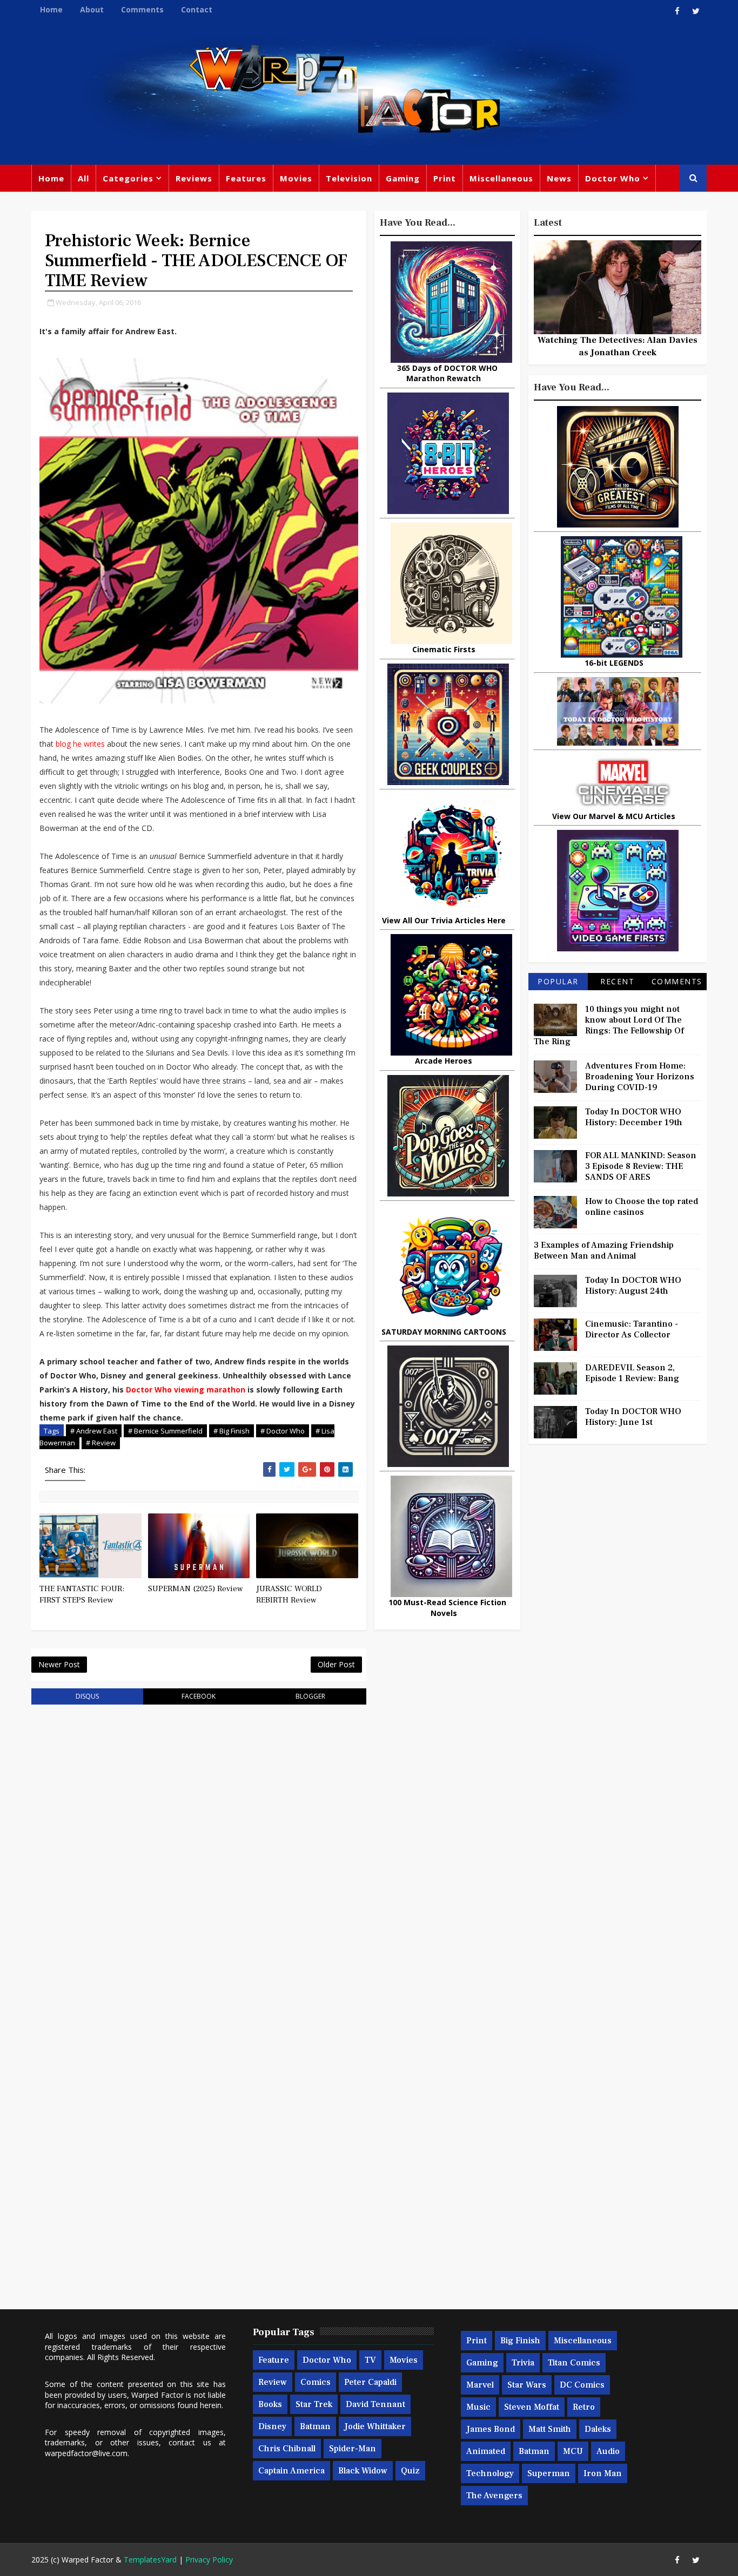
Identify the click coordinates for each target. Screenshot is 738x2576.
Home (51, 9)
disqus (87, 1696)
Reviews (194, 178)
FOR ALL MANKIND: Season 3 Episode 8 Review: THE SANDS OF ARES (641, 1166)
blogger (310, 1696)
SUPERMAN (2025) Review (196, 1589)
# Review (101, 1443)
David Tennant (375, 2404)
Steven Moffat (532, 2407)
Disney (272, 2426)
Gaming (403, 178)
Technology (490, 2473)
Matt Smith (550, 2429)
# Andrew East (94, 1431)
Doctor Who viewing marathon (186, 1390)
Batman (315, 2426)
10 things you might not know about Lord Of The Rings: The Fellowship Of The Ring (609, 1025)
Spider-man (353, 2449)
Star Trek (314, 2404)
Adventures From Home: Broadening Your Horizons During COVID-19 (640, 1077)
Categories (128, 178)
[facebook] (677, 11)
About (92, 9)
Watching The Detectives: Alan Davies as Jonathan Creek (618, 346)
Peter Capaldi (370, 2382)
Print (445, 178)
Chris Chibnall (287, 2449)
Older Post (336, 1664)
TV (370, 2360)
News (559, 178)
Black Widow (363, 2471)
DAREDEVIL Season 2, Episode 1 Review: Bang (632, 1373)
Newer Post (59, 1664)
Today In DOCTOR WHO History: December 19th (634, 1117)
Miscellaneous (501, 178)
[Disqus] (199, 1850)
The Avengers (494, 2496)
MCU (573, 2451)
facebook (199, 1696)
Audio (608, 2451)
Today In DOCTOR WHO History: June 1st (633, 1417)
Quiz (410, 2471)
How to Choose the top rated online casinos (642, 1207)
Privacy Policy (209, 2560)
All (83, 178)
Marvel (480, 2385)
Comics (316, 2382)
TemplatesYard (150, 2560)
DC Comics (582, 2385)
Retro (584, 2407)
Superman (549, 2473)
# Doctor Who (283, 1431)
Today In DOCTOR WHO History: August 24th (633, 1286)
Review (273, 2382)
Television (349, 178)
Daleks (598, 2429)
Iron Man (603, 2473)
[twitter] (696, 11)
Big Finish (520, 2341)
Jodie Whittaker (375, 2426)
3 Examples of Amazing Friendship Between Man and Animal (604, 1250)
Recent (617, 981)
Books (270, 2404)
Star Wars (527, 2385)
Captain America (291, 2471)
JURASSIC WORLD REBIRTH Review (289, 1594)
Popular (558, 981)
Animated (486, 2451)
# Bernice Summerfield (165, 1431)
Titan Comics (574, 2363)
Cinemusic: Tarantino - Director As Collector (632, 1329)
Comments (142, 9)
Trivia (523, 2363)
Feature (274, 2360)
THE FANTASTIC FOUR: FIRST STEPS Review (82, 1594)
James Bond (491, 2429)
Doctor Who (613, 178)
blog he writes (80, 744)
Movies (296, 178)
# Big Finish (232, 1431)
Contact (197, 9)
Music (478, 2407)
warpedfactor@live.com (86, 2453)
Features (246, 178)
